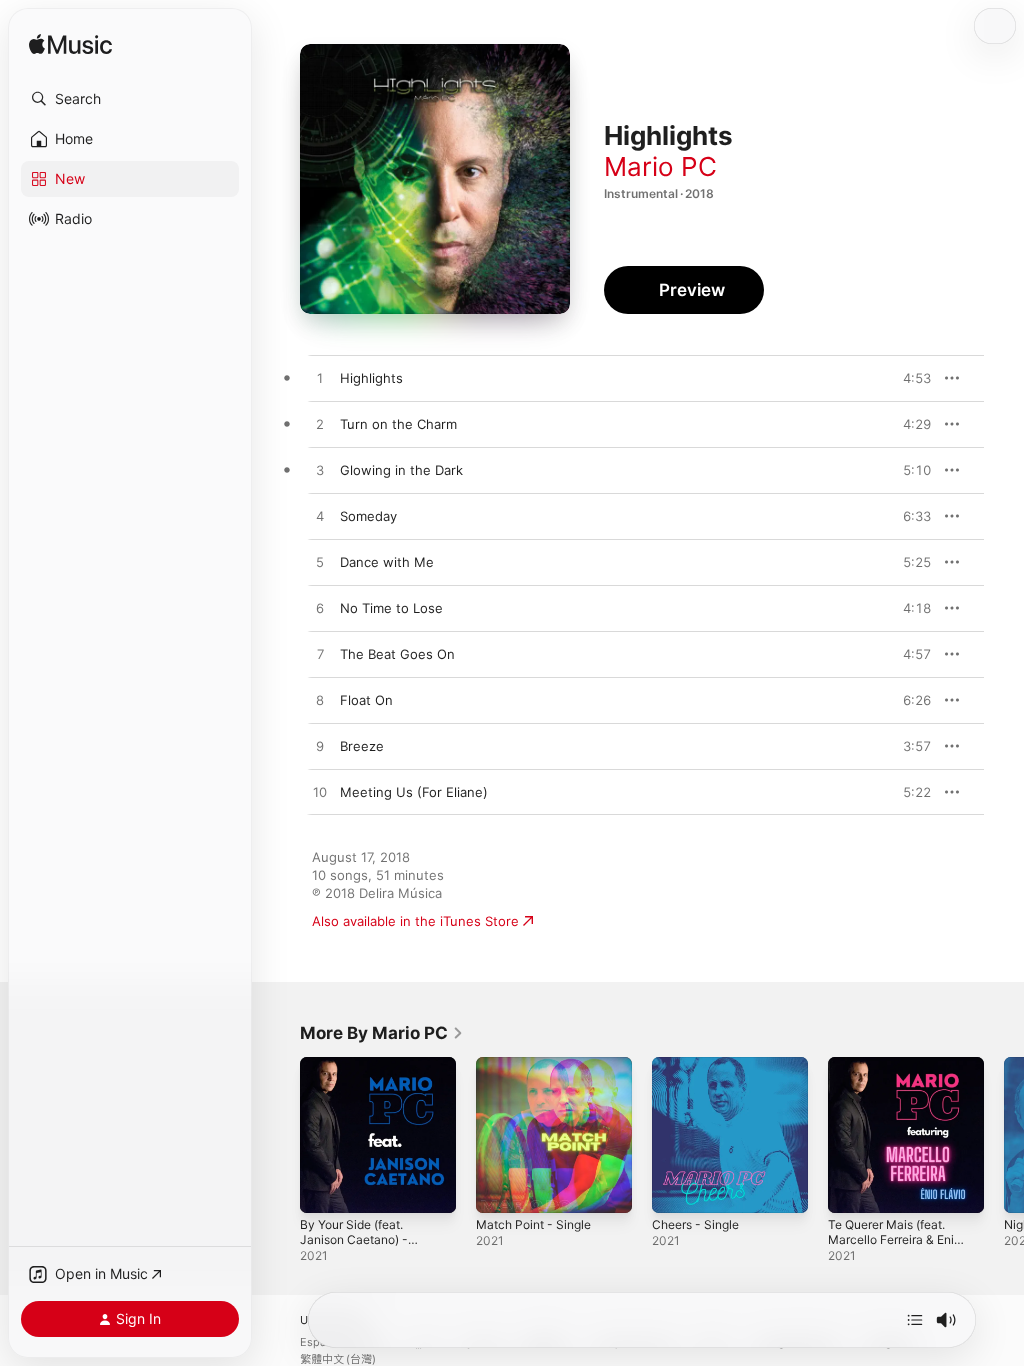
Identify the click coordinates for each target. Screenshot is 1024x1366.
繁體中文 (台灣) (338, 1359)
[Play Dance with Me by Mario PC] (320, 563)
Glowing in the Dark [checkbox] (401, 470)
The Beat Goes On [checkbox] (397, 654)
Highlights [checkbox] (371, 378)
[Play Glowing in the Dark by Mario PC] (320, 471)
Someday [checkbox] (368, 516)
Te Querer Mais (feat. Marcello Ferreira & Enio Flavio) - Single (894, 1239)
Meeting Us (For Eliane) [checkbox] (414, 792)
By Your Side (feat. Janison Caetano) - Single (354, 1239)
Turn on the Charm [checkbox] (398, 424)
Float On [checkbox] (366, 700)
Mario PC (660, 166)
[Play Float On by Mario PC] (320, 701)
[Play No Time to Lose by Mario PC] (320, 609)
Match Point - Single (533, 1224)
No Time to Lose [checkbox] (391, 608)
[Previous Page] (280, 1135)
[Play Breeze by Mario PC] (320, 747)
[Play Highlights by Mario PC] (320, 379)
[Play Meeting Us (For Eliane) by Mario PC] (320, 793)
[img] (70, 45)
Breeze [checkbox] (362, 746)
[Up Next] (915, 1320)
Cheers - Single (695, 1224)
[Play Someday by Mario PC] (320, 517)
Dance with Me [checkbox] (387, 562)
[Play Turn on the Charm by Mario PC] (320, 425)
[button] (130, 99)
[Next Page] (1004, 1135)
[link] (382, 1033)
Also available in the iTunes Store (415, 921)
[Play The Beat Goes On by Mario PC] (320, 655)
